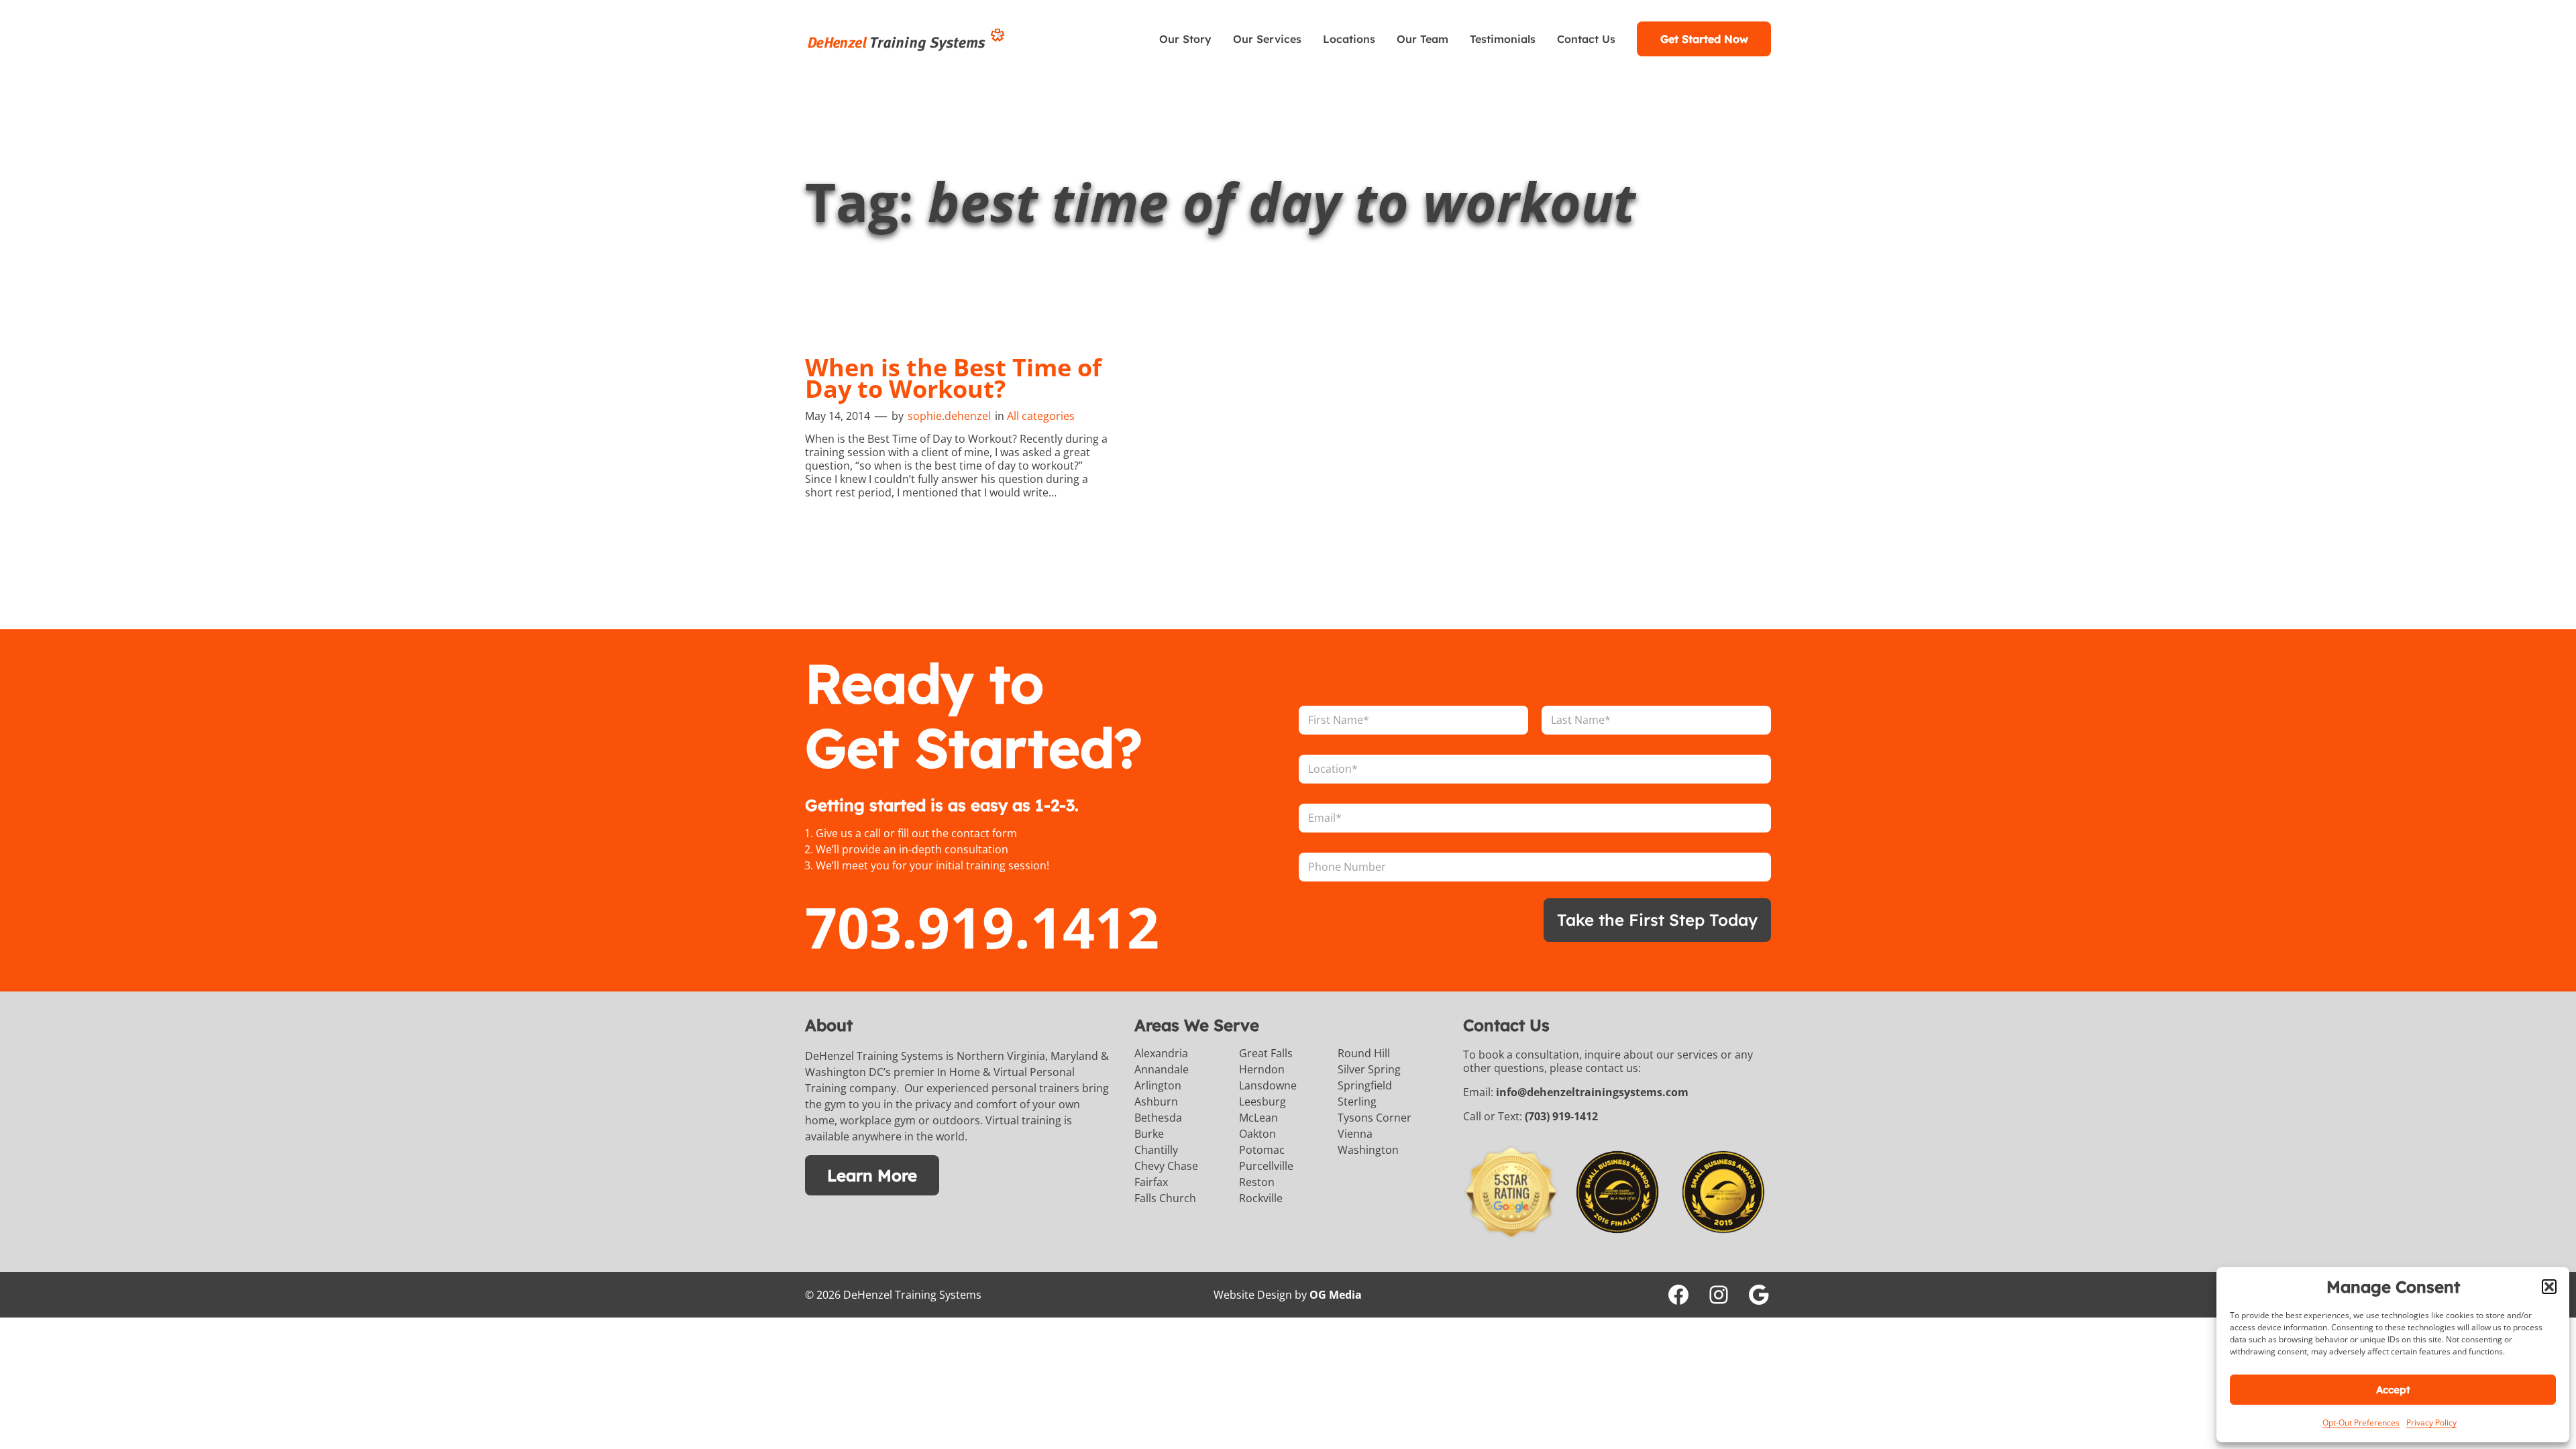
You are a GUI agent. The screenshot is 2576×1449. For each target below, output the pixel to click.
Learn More (872, 1175)
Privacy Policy (2431, 1423)
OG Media (1336, 1295)
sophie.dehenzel (949, 416)
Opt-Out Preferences (2361, 1423)
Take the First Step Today (1657, 920)
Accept (2393, 1390)
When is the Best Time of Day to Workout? (953, 378)
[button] (2549, 1287)
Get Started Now (1704, 39)
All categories (1041, 416)
